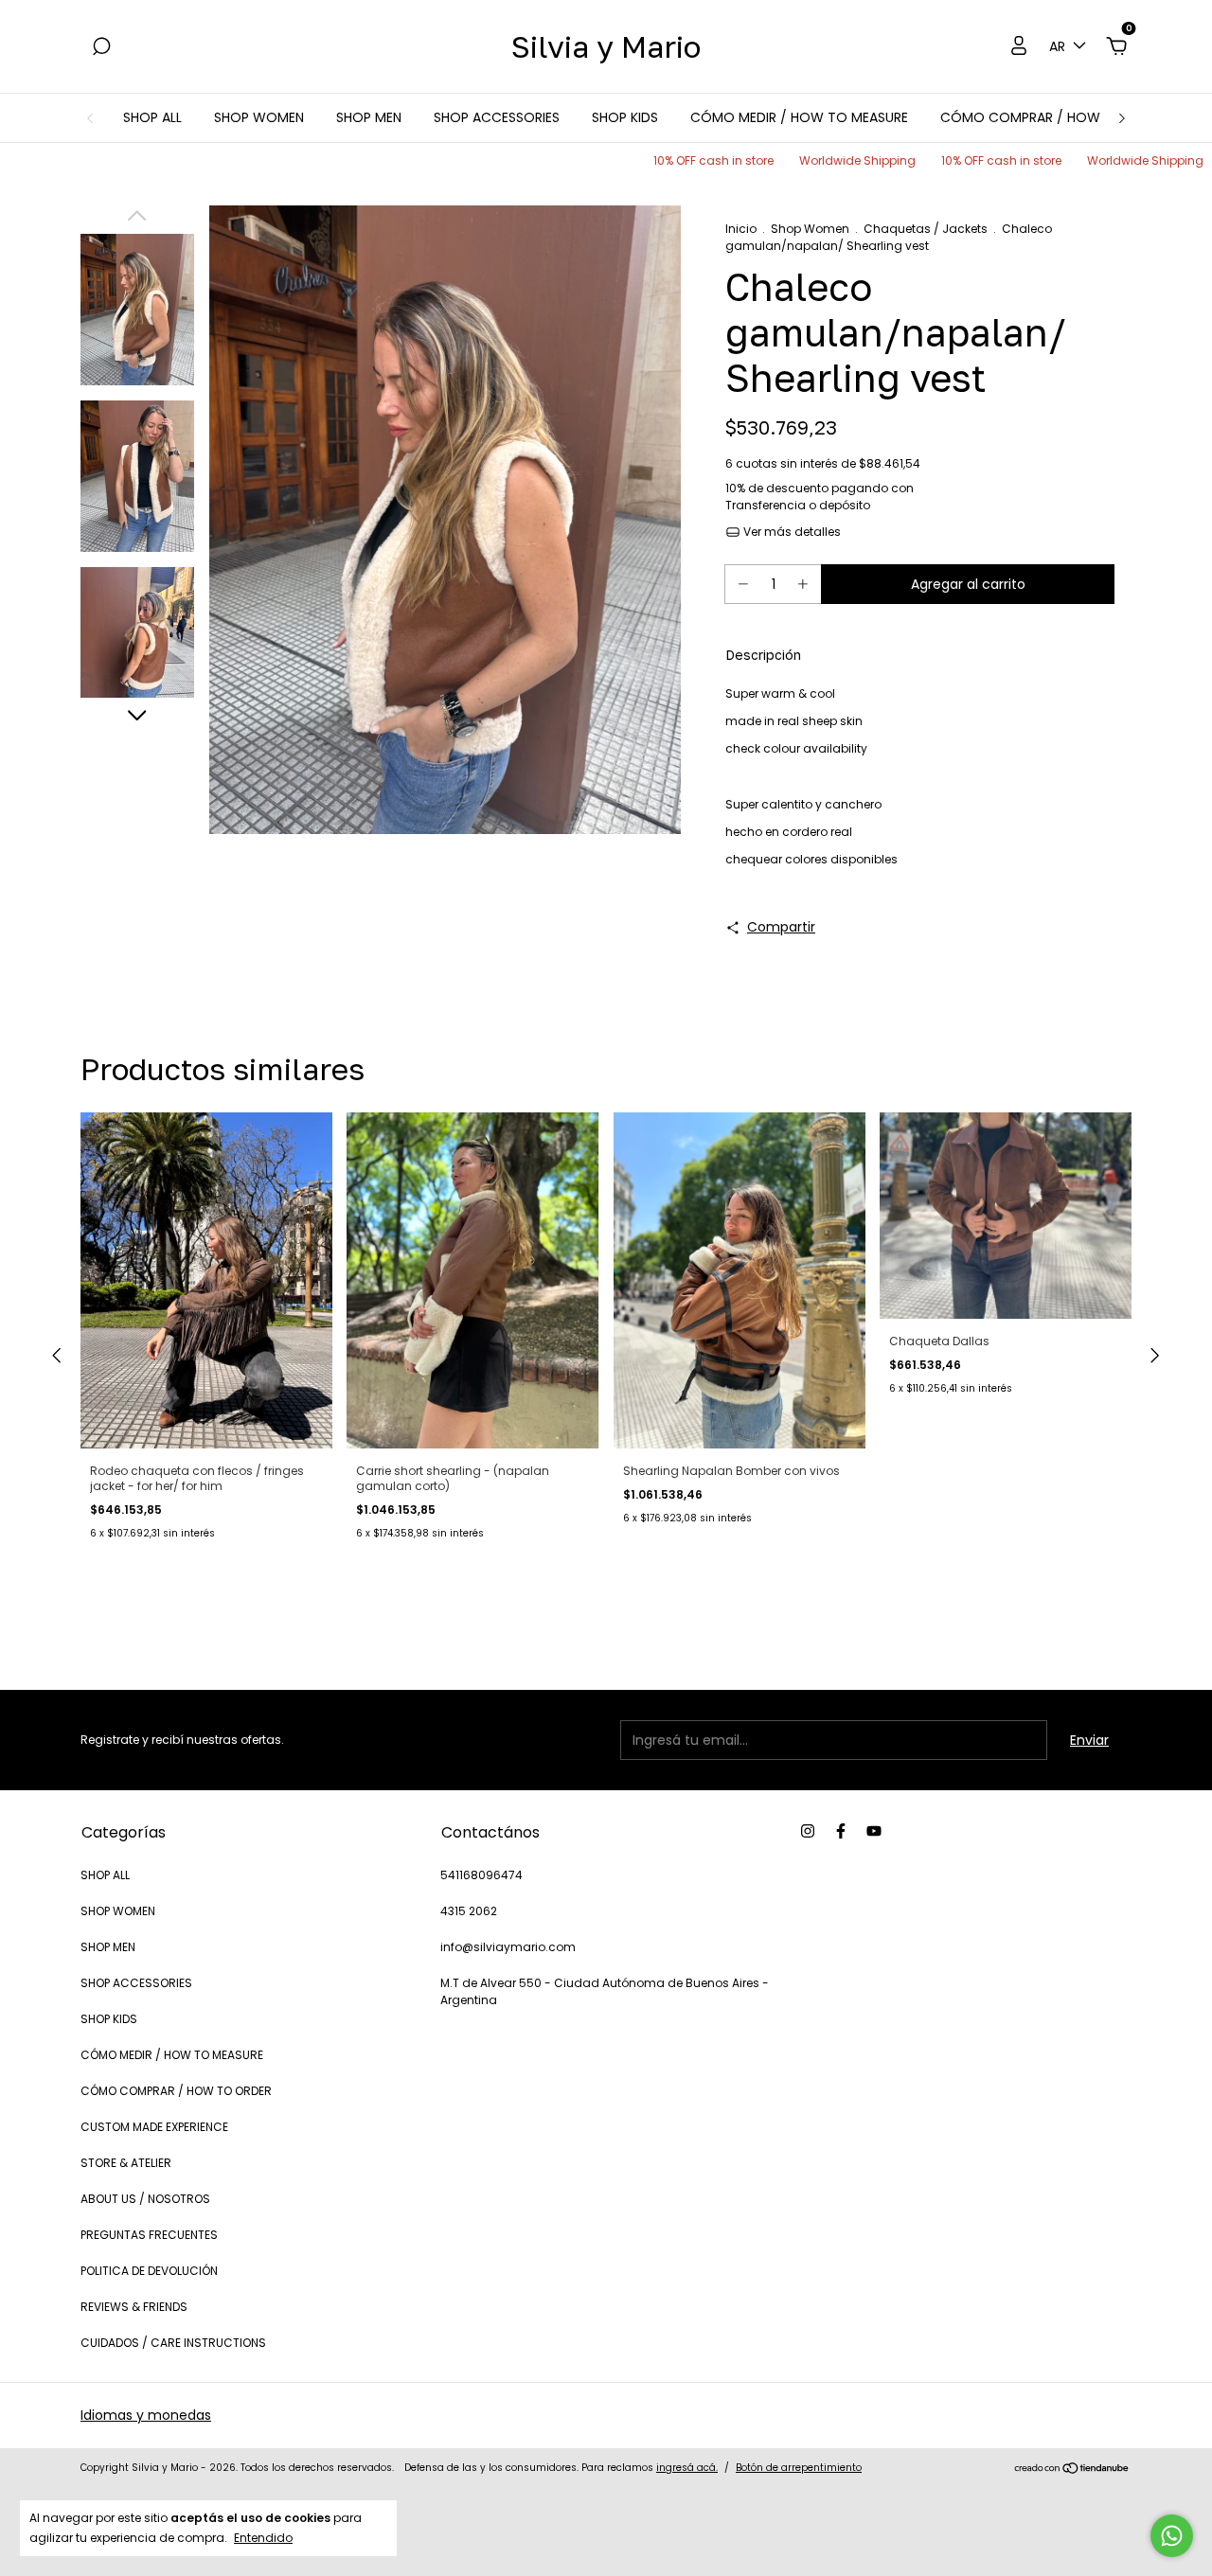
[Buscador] (101, 47)
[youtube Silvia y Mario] (874, 1831)
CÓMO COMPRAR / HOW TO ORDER (1055, 117)
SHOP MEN (369, 117)
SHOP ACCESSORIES (497, 117)
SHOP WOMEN (259, 117)
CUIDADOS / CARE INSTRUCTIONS (173, 2343)
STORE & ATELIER (126, 2163)
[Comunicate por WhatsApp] (1172, 2536)
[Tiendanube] (1072, 2470)
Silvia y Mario (606, 46)
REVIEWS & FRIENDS (134, 2307)
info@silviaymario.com (508, 1947)
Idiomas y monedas (146, 2415)
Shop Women (810, 229)
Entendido (263, 2537)
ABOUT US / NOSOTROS (145, 2199)
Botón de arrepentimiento (799, 2468)
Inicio (741, 229)
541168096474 (481, 1875)
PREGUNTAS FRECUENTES (149, 2235)
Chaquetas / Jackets (926, 229)
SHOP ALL (152, 117)
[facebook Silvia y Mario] (841, 1831)
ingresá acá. (687, 2468)
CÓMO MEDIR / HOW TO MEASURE (799, 117)
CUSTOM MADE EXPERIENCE (154, 2127)
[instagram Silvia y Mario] (808, 1831)
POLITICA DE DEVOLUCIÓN (149, 2271)
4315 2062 (469, 1911)
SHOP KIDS (625, 117)
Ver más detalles (791, 532)
